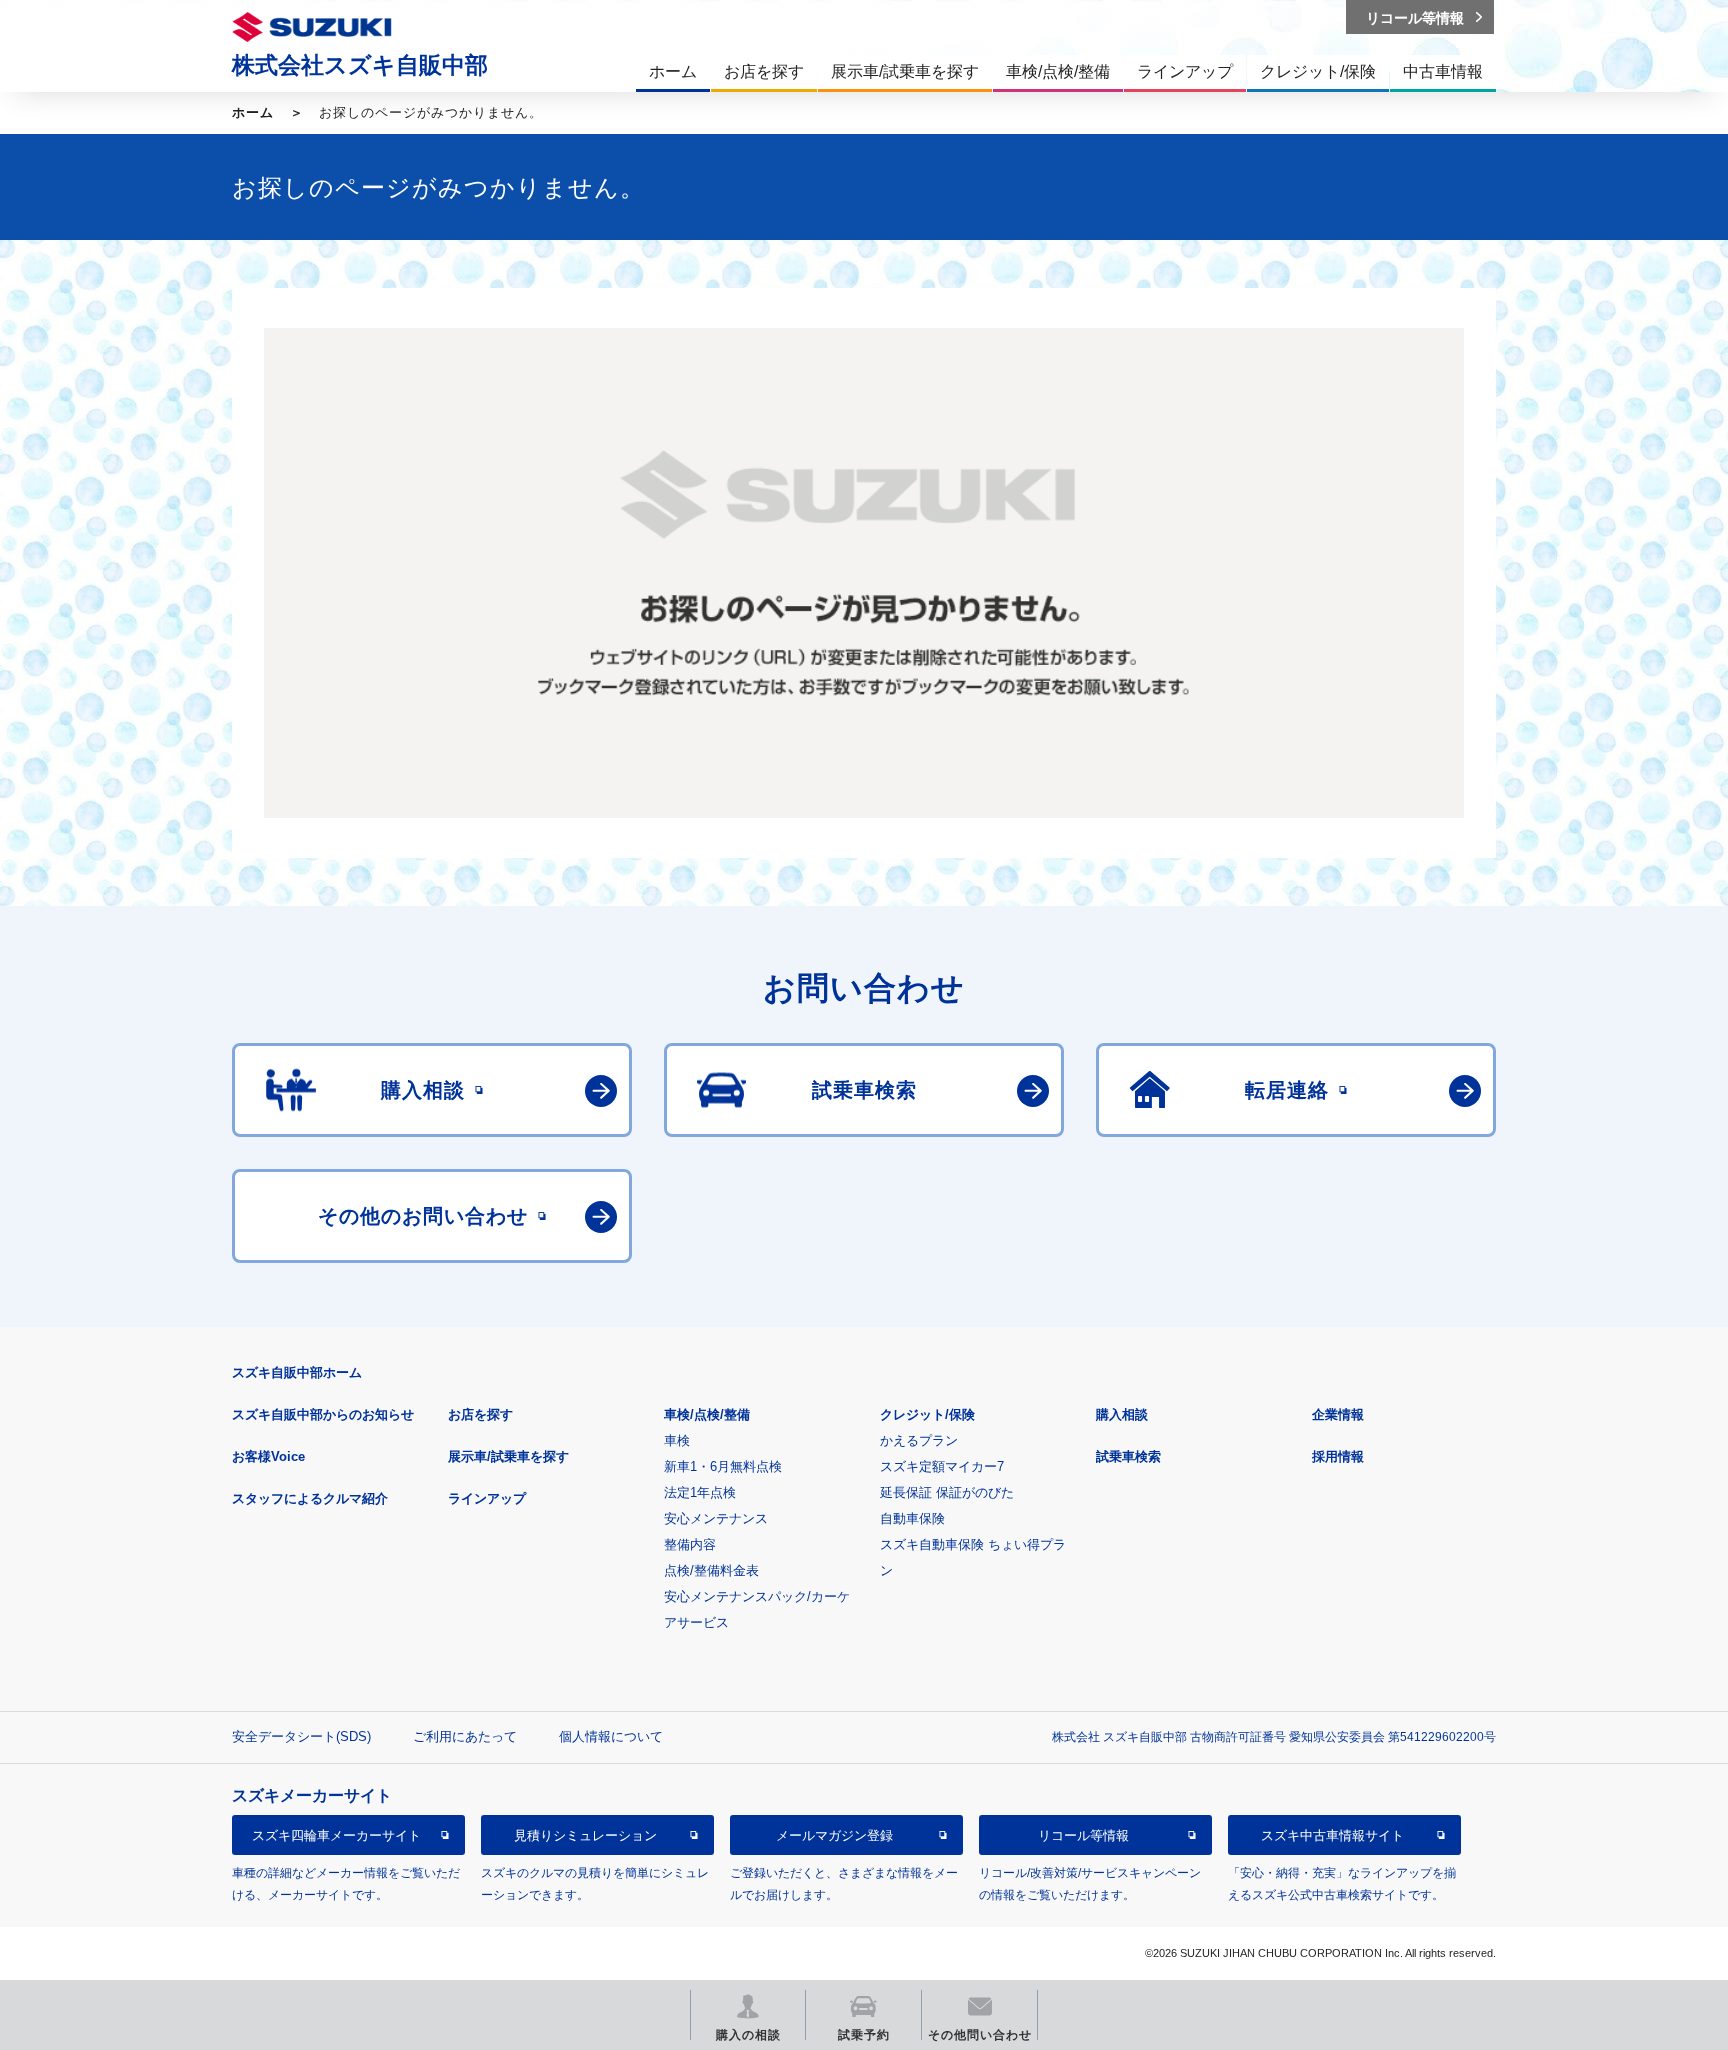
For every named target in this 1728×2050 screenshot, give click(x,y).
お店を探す (480, 1414)
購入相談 (1122, 1414)
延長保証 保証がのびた (947, 1492)
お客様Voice (268, 1456)
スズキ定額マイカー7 (942, 1466)
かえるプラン (919, 1440)
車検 (677, 1440)
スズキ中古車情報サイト (1332, 1835)
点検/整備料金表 (711, 1570)
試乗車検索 (1128, 1456)
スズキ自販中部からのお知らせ (323, 1414)
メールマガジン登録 (834, 1835)
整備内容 (690, 1544)
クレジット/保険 (927, 1414)
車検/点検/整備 (707, 1414)
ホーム (253, 112)
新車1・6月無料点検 (723, 1466)
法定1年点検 (700, 1492)
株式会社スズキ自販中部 (360, 65)
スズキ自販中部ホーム (297, 1372)
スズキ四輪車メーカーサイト (336, 1835)
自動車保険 (912, 1518)
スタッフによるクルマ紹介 (310, 1498)
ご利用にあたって (465, 1736)
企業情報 (1338, 1414)
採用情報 (1338, 1456)
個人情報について (611, 1736)
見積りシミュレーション (585, 1835)
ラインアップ (487, 1498)
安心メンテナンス (716, 1518)
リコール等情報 (1083, 1835)
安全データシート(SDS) (301, 1736)
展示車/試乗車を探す (508, 1456)
